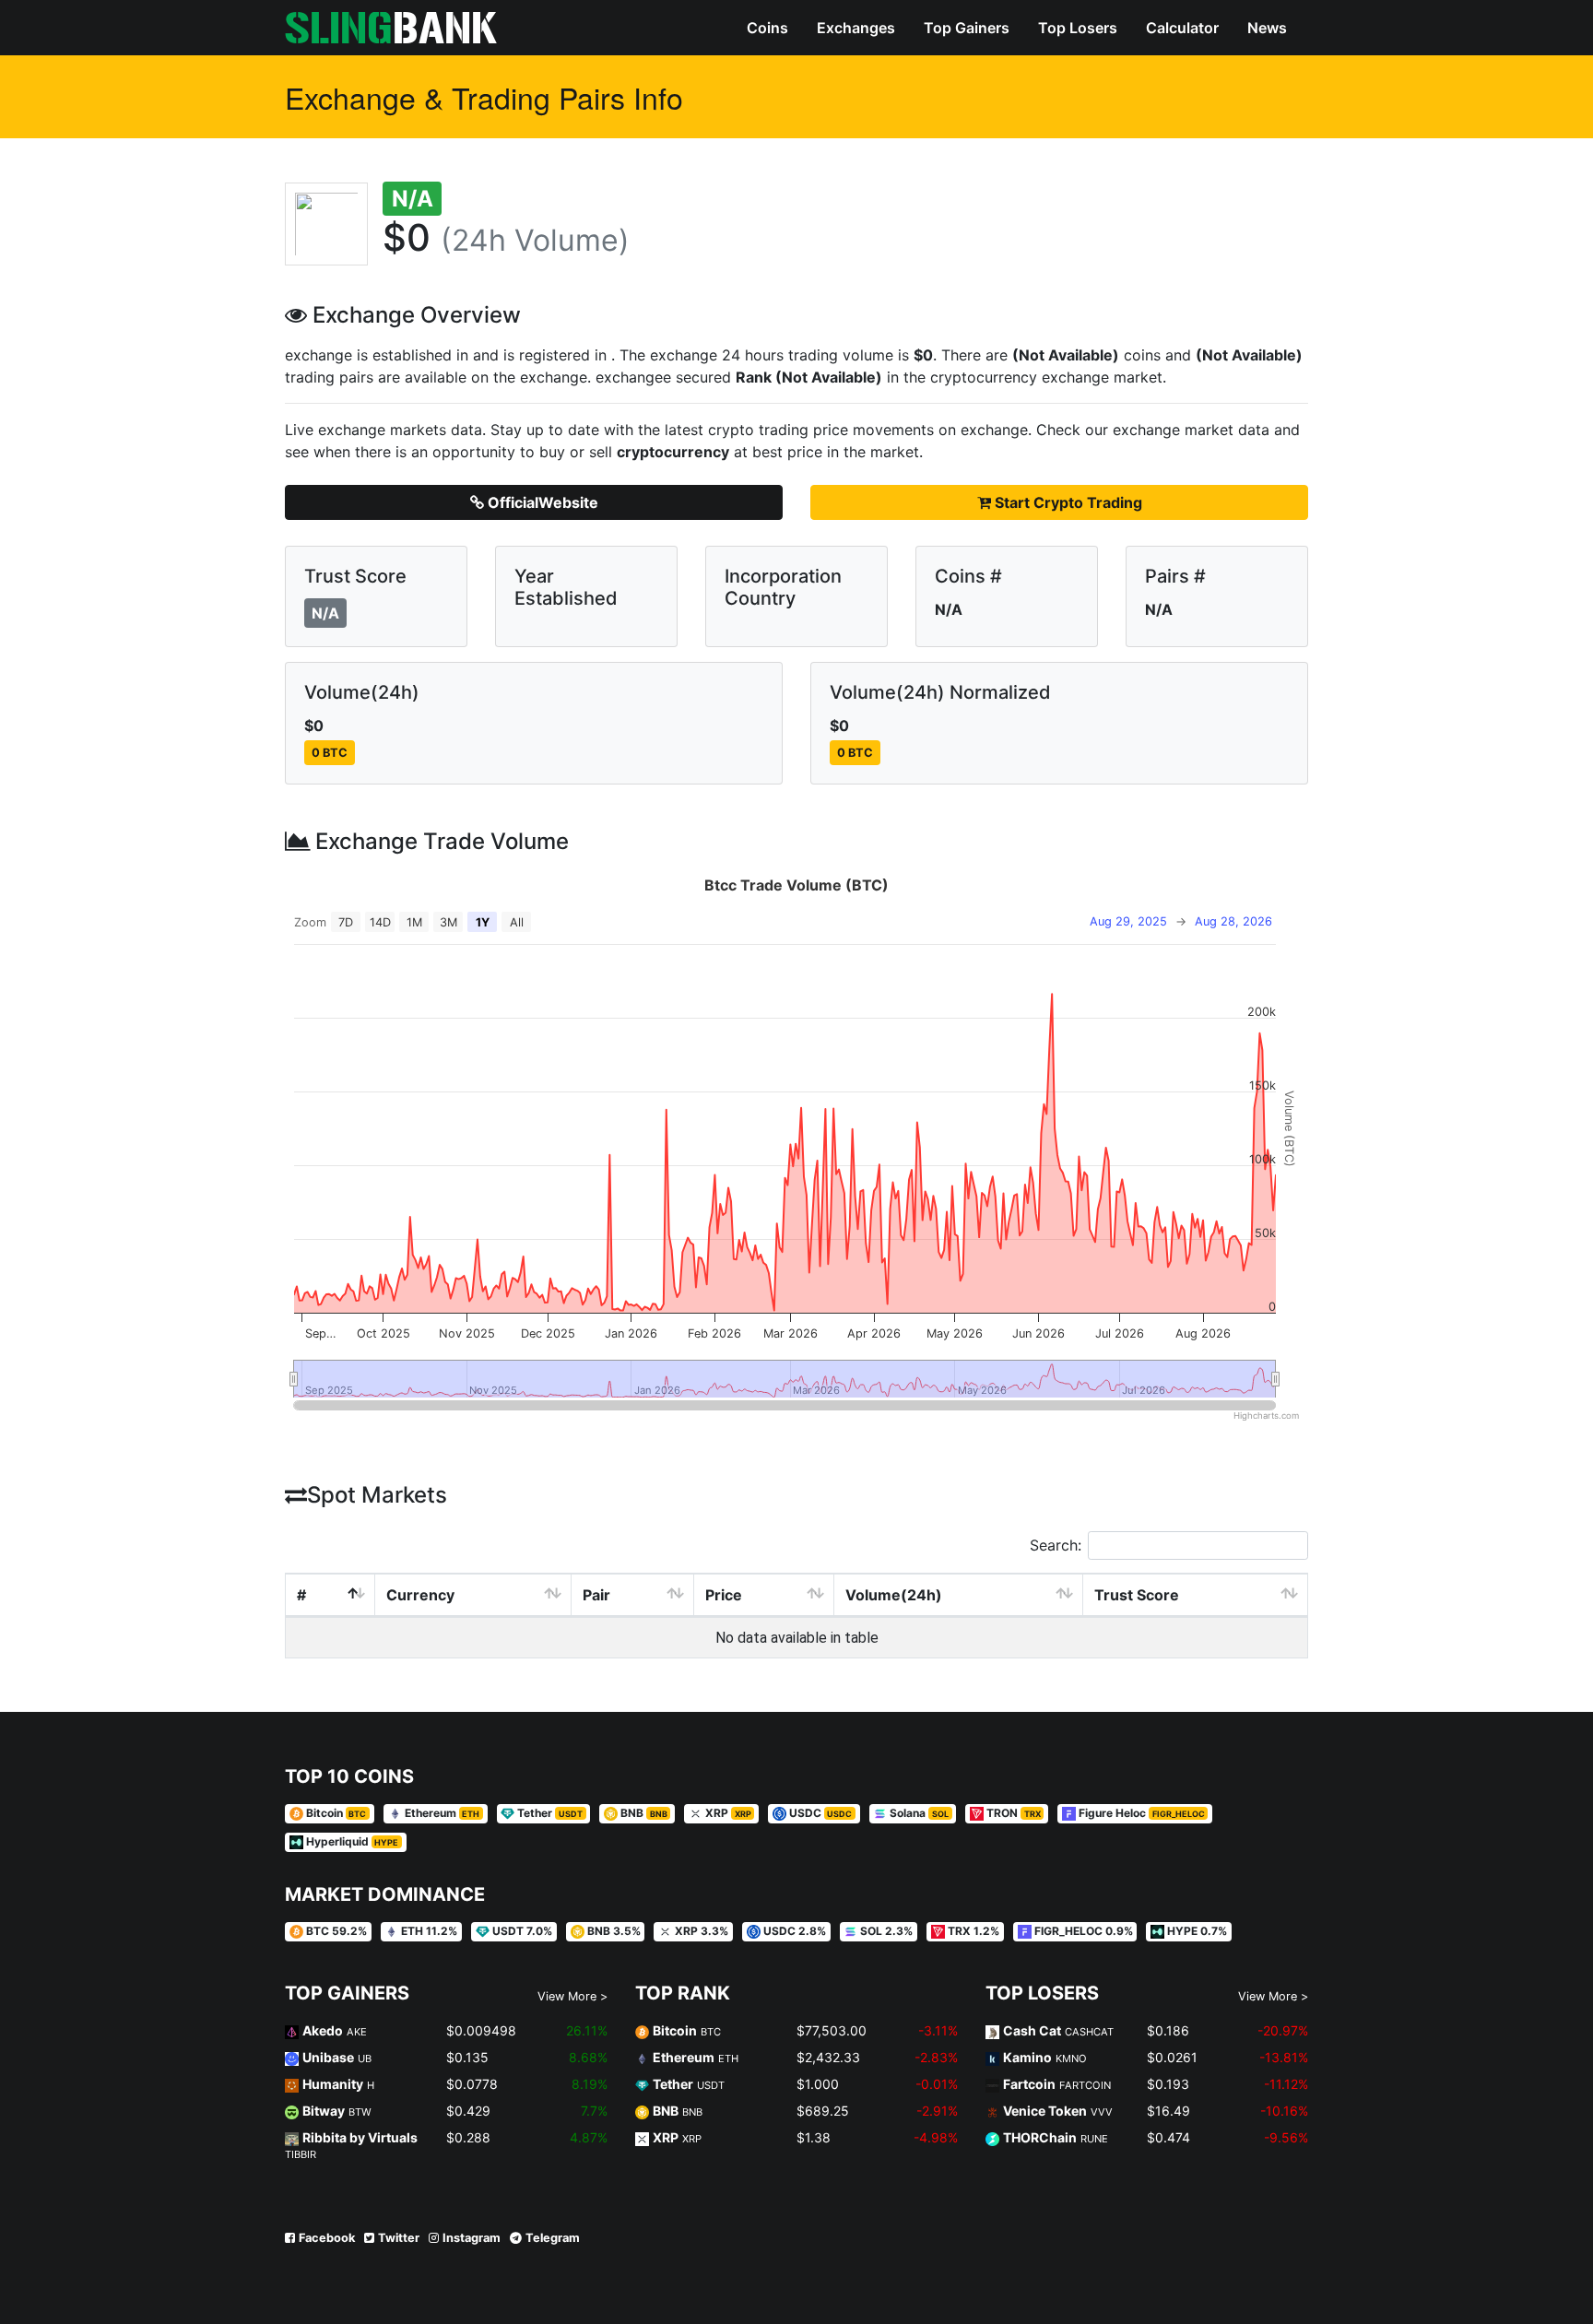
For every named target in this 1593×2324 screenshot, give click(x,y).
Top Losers (1078, 28)
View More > (572, 1996)
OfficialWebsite (541, 502)
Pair (596, 1595)
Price (724, 1595)
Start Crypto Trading (1067, 502)
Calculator (1182, 28)
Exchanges (856, 28)
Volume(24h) (894, 1595)
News (1267, 28)
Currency (420, 1595)
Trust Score (1137, 1595)
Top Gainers (967, 28)
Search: (1056, 1545)
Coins (767, 28)
